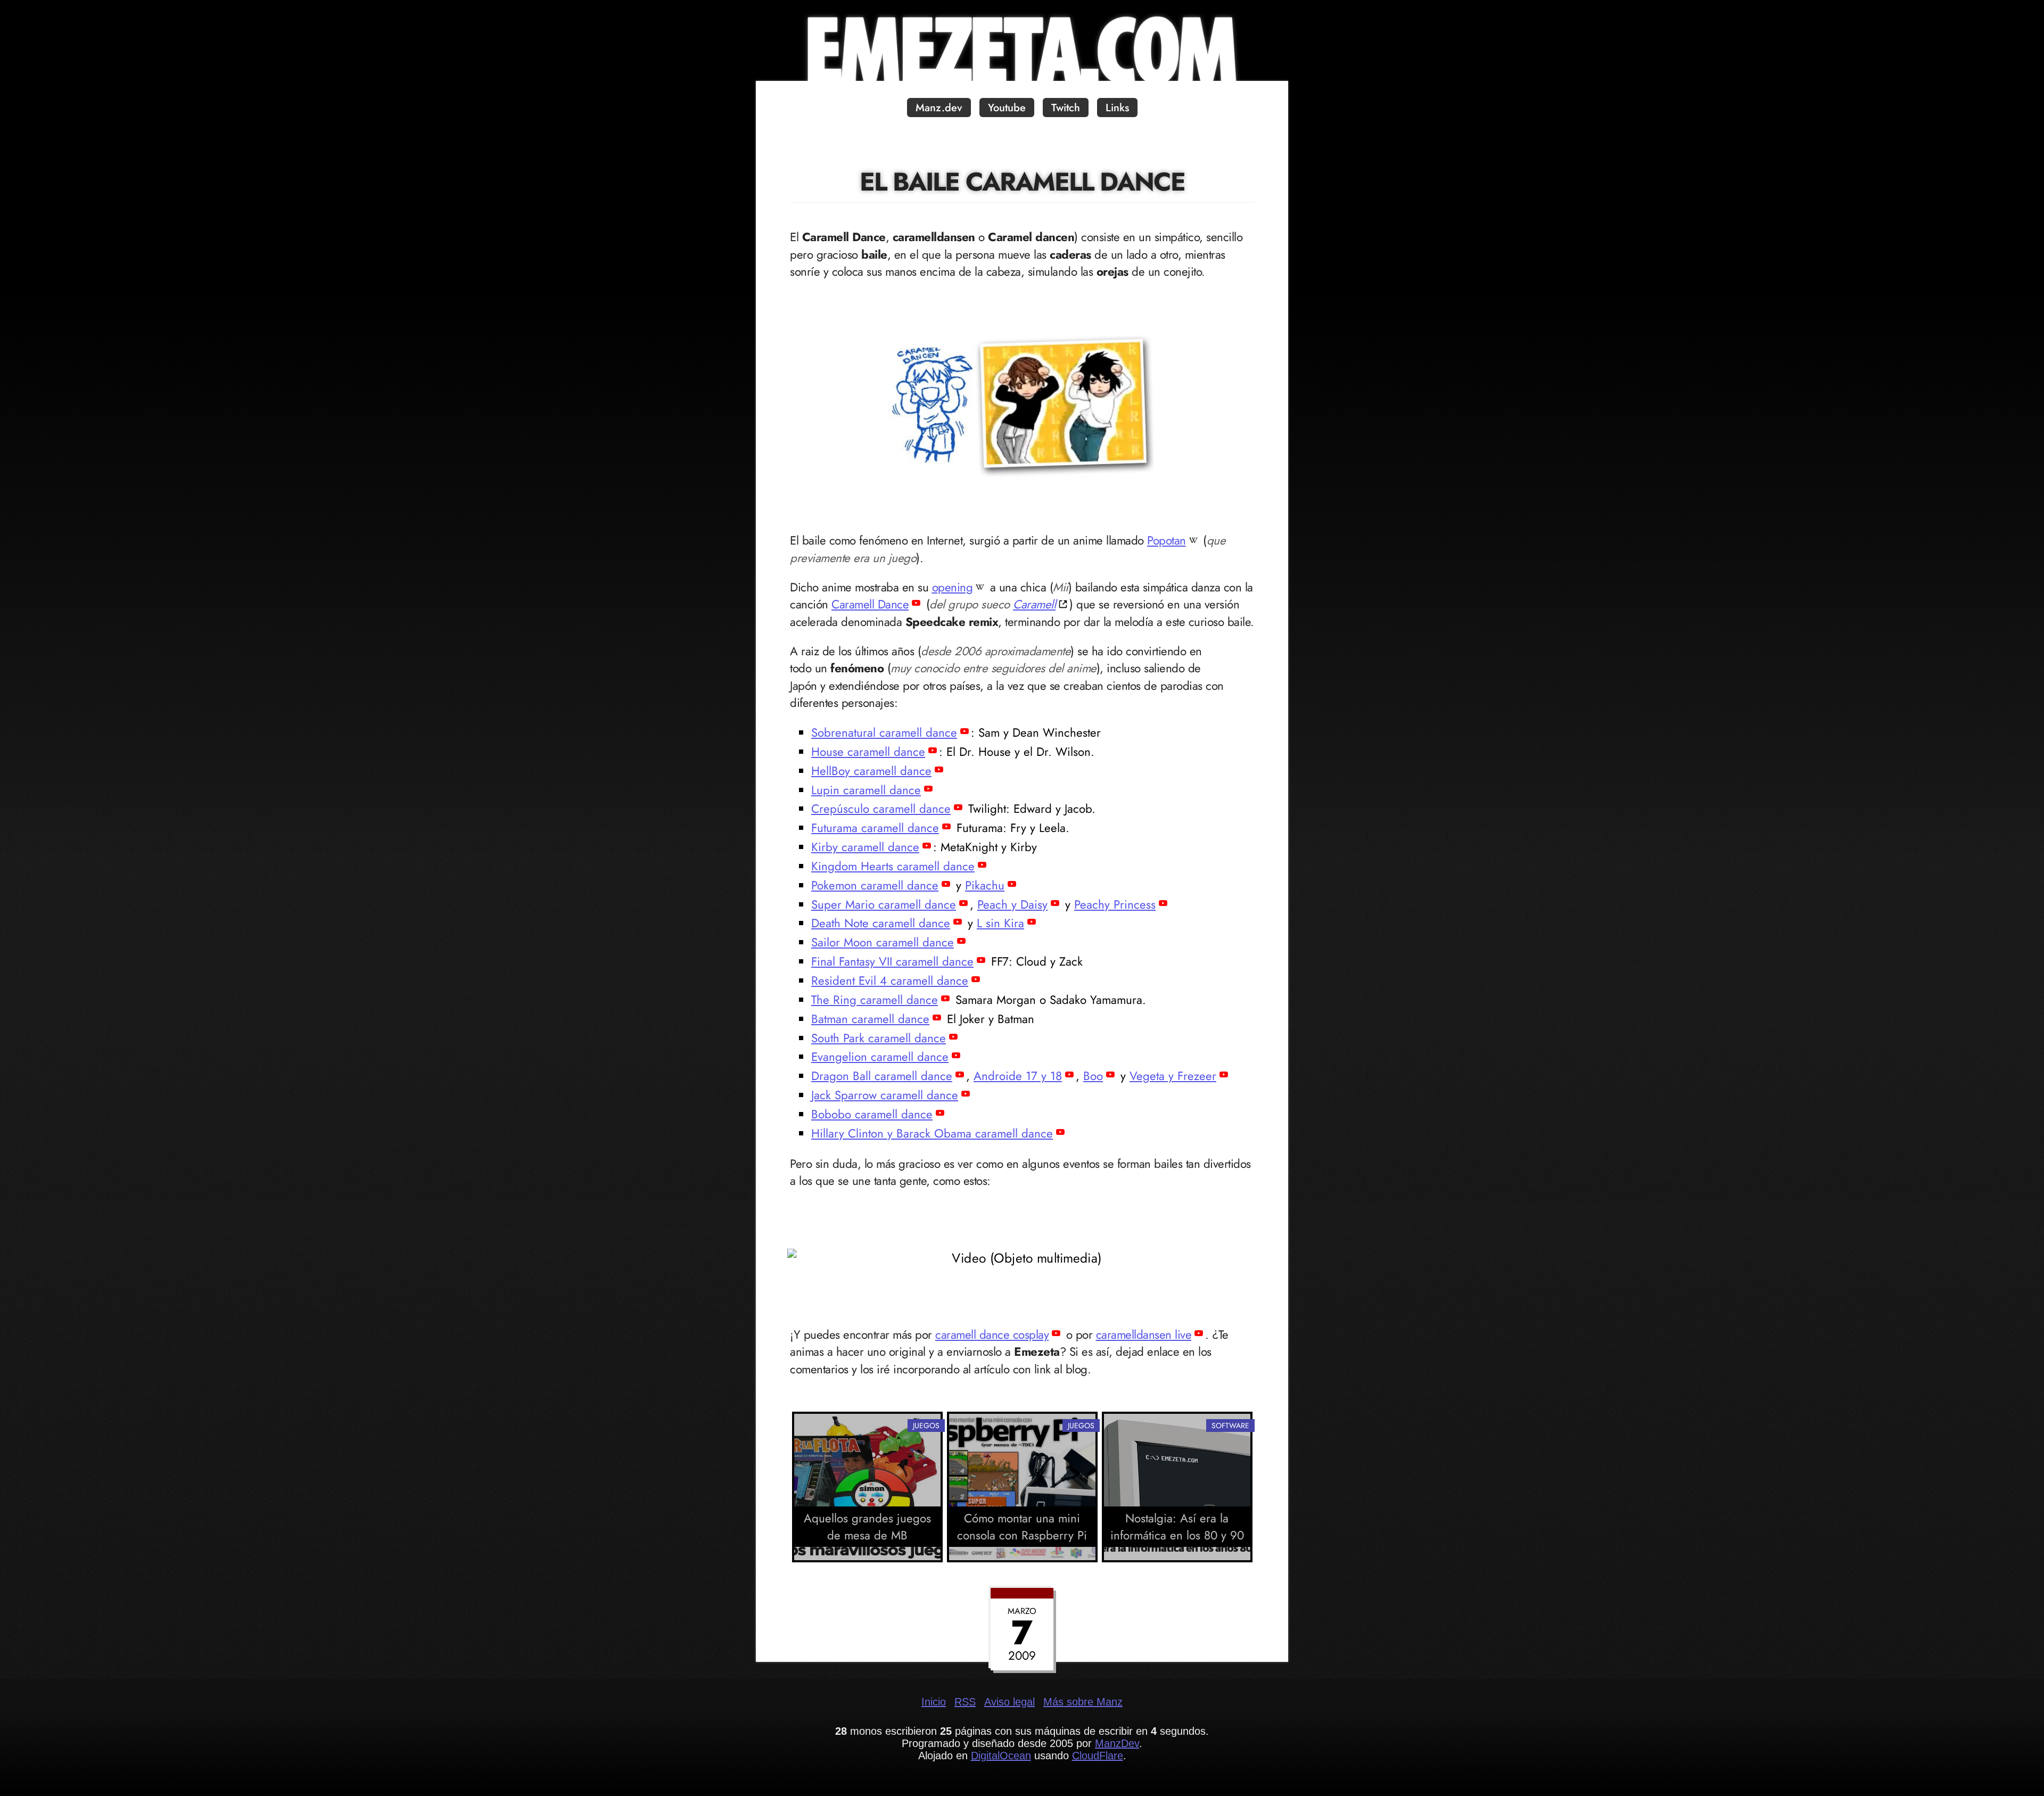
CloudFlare (1098, 1756)
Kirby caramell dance (865, 847)
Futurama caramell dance (875, 828)
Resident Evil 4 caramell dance (890, 981)
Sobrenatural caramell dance (884, 732)
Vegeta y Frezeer (1173, 1076)
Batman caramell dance (870, 1019)
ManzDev (1117, 1743)
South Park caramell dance (879, 1038)
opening (953, 587)
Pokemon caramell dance (875, 885)
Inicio (934, 1702)
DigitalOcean (1001, 1756)
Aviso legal (1009, 1702)
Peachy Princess (1115, 904)
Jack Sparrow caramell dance (885, 1095)
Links (1117, 108)
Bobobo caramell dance (872, 1114)
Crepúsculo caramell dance (881, 809)
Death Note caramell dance (881, 923)
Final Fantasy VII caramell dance (892, 961)
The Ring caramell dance (875, 1000)
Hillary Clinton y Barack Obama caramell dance (932, 1133)
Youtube (1007, 108)
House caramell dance (868, 752)
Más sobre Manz (1083, 1702)
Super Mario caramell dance (884, 904)
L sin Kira (1000, 923)
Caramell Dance (870, 604)
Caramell (1034, 604)
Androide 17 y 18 (1018, 1076)
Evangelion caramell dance (880, 1057)
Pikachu (985, 885)
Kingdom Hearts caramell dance (893, 866)
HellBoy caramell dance (871, 771)
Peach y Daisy (1012, 904)
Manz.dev (939, 108)
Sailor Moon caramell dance (883, 942)
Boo (1093, 1076)
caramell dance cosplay (992, 1334)
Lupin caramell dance (866, 790)
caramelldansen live (1144, 1334)
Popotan (1167, 540)
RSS (965, 1702)
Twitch (1066, 108)
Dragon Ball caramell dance (882, 1076)
